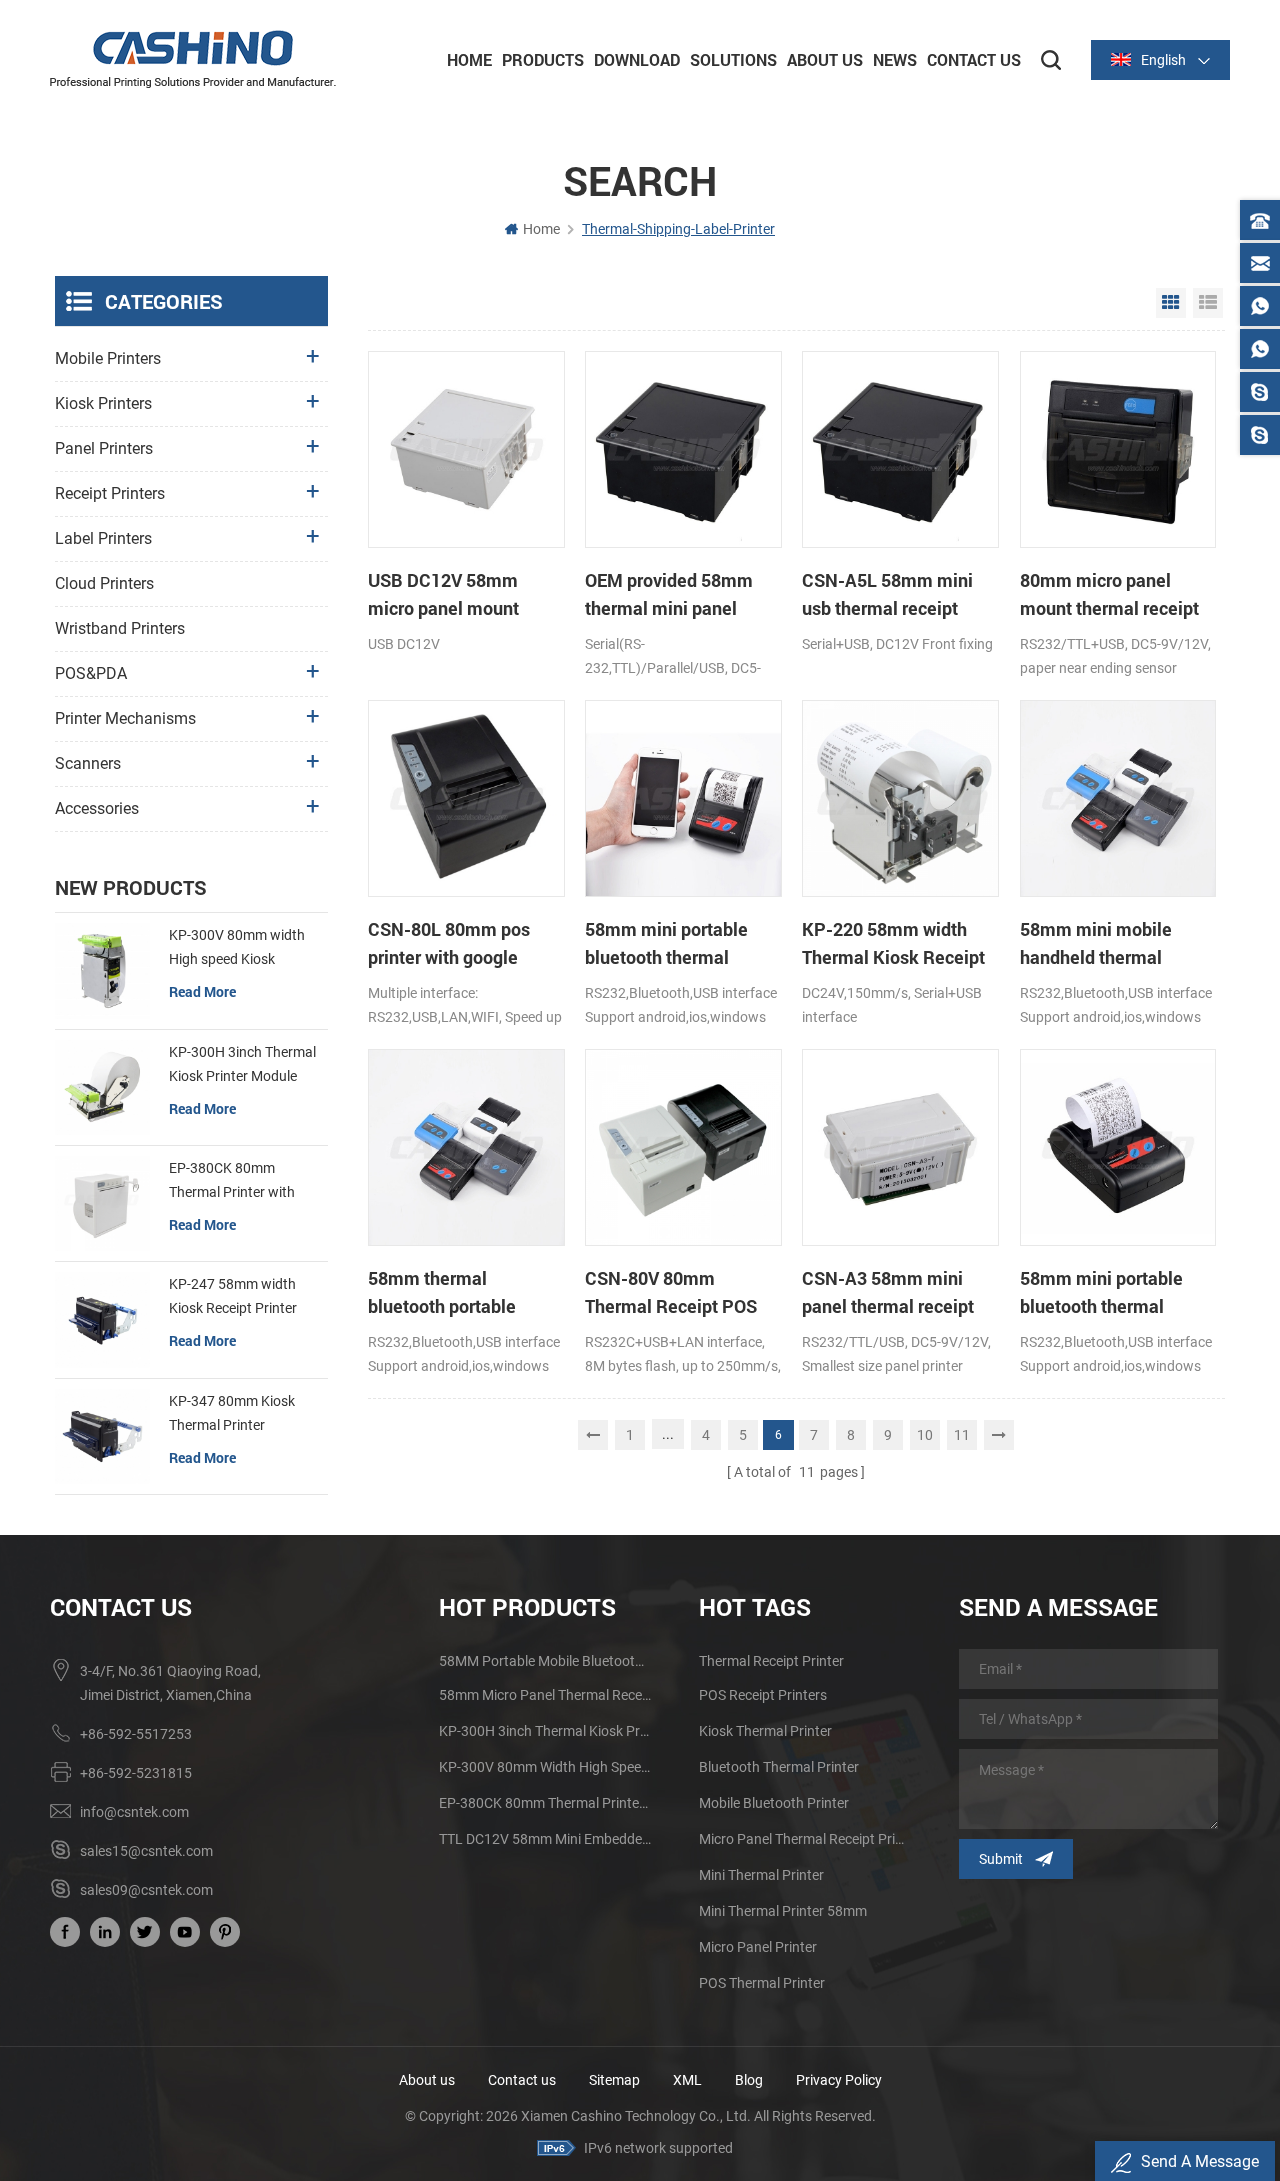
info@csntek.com (134, 1812)
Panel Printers (104, 448)
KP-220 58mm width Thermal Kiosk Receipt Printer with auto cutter (894, 944)
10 (925, 1435)
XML (687, 2080)
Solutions (733, 59)
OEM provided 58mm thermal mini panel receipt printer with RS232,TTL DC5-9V (669, 595)
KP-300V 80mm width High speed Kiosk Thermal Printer (237, 949)
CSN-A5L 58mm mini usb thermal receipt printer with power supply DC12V (887, 595)
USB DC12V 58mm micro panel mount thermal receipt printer (458, 595)
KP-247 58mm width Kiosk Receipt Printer (233, 1296)
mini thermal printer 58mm (783, 1911)
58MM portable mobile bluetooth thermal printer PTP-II (545, 1661)
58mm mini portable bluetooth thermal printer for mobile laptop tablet (682, 944)
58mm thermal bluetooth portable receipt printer (442, 1293)
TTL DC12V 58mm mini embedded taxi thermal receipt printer (545, 1839)
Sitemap (614, 2080)
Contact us (522, 2080)
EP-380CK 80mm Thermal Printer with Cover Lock (232, 1182)
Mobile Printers (108, 358)
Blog (749, 2080)
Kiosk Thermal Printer (765, 1731)
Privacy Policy (839, 2080)
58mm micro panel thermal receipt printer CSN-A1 (545, 1695)
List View (1208, 303)
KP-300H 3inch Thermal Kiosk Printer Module (242, 1064)
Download (637, 59)
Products (543, 59)
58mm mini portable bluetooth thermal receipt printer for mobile (1101, 1293)
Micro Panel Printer (758, 1947)
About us (427, 2080)
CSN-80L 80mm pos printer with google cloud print (449, 944)
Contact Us (974, 59)
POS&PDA (91, 673)
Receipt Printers (110, 493)
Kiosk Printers (103, 403)
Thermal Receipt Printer (771, 1661)
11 (962, 1435)
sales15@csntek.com (146, 1851)
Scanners (88, 763)
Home (469, 59)
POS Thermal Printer (762, 1983)
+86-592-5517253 (136, 1734)
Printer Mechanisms (125, 718)
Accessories (97, 808)
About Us (825, 59)
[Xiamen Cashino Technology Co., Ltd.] (193, 59)
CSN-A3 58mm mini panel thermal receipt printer (888, 1293)
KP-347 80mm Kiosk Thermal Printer (232, 1413)
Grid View (1171, 303)
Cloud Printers (104, 583)
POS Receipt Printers (763, 1695)
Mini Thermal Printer (761, 1875)
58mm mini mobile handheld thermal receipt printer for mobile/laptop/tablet (1104, 944)
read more (202, 991)
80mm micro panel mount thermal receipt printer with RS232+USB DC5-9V (1116, 595)
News (895, 59)
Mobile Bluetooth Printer (774, 1803)
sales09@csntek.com (146, 1890)
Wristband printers (120, 628)
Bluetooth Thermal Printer (779, 1767)
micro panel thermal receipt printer (805, 1839)
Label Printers (103, 538)
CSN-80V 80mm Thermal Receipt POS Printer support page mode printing (671, 1293)
